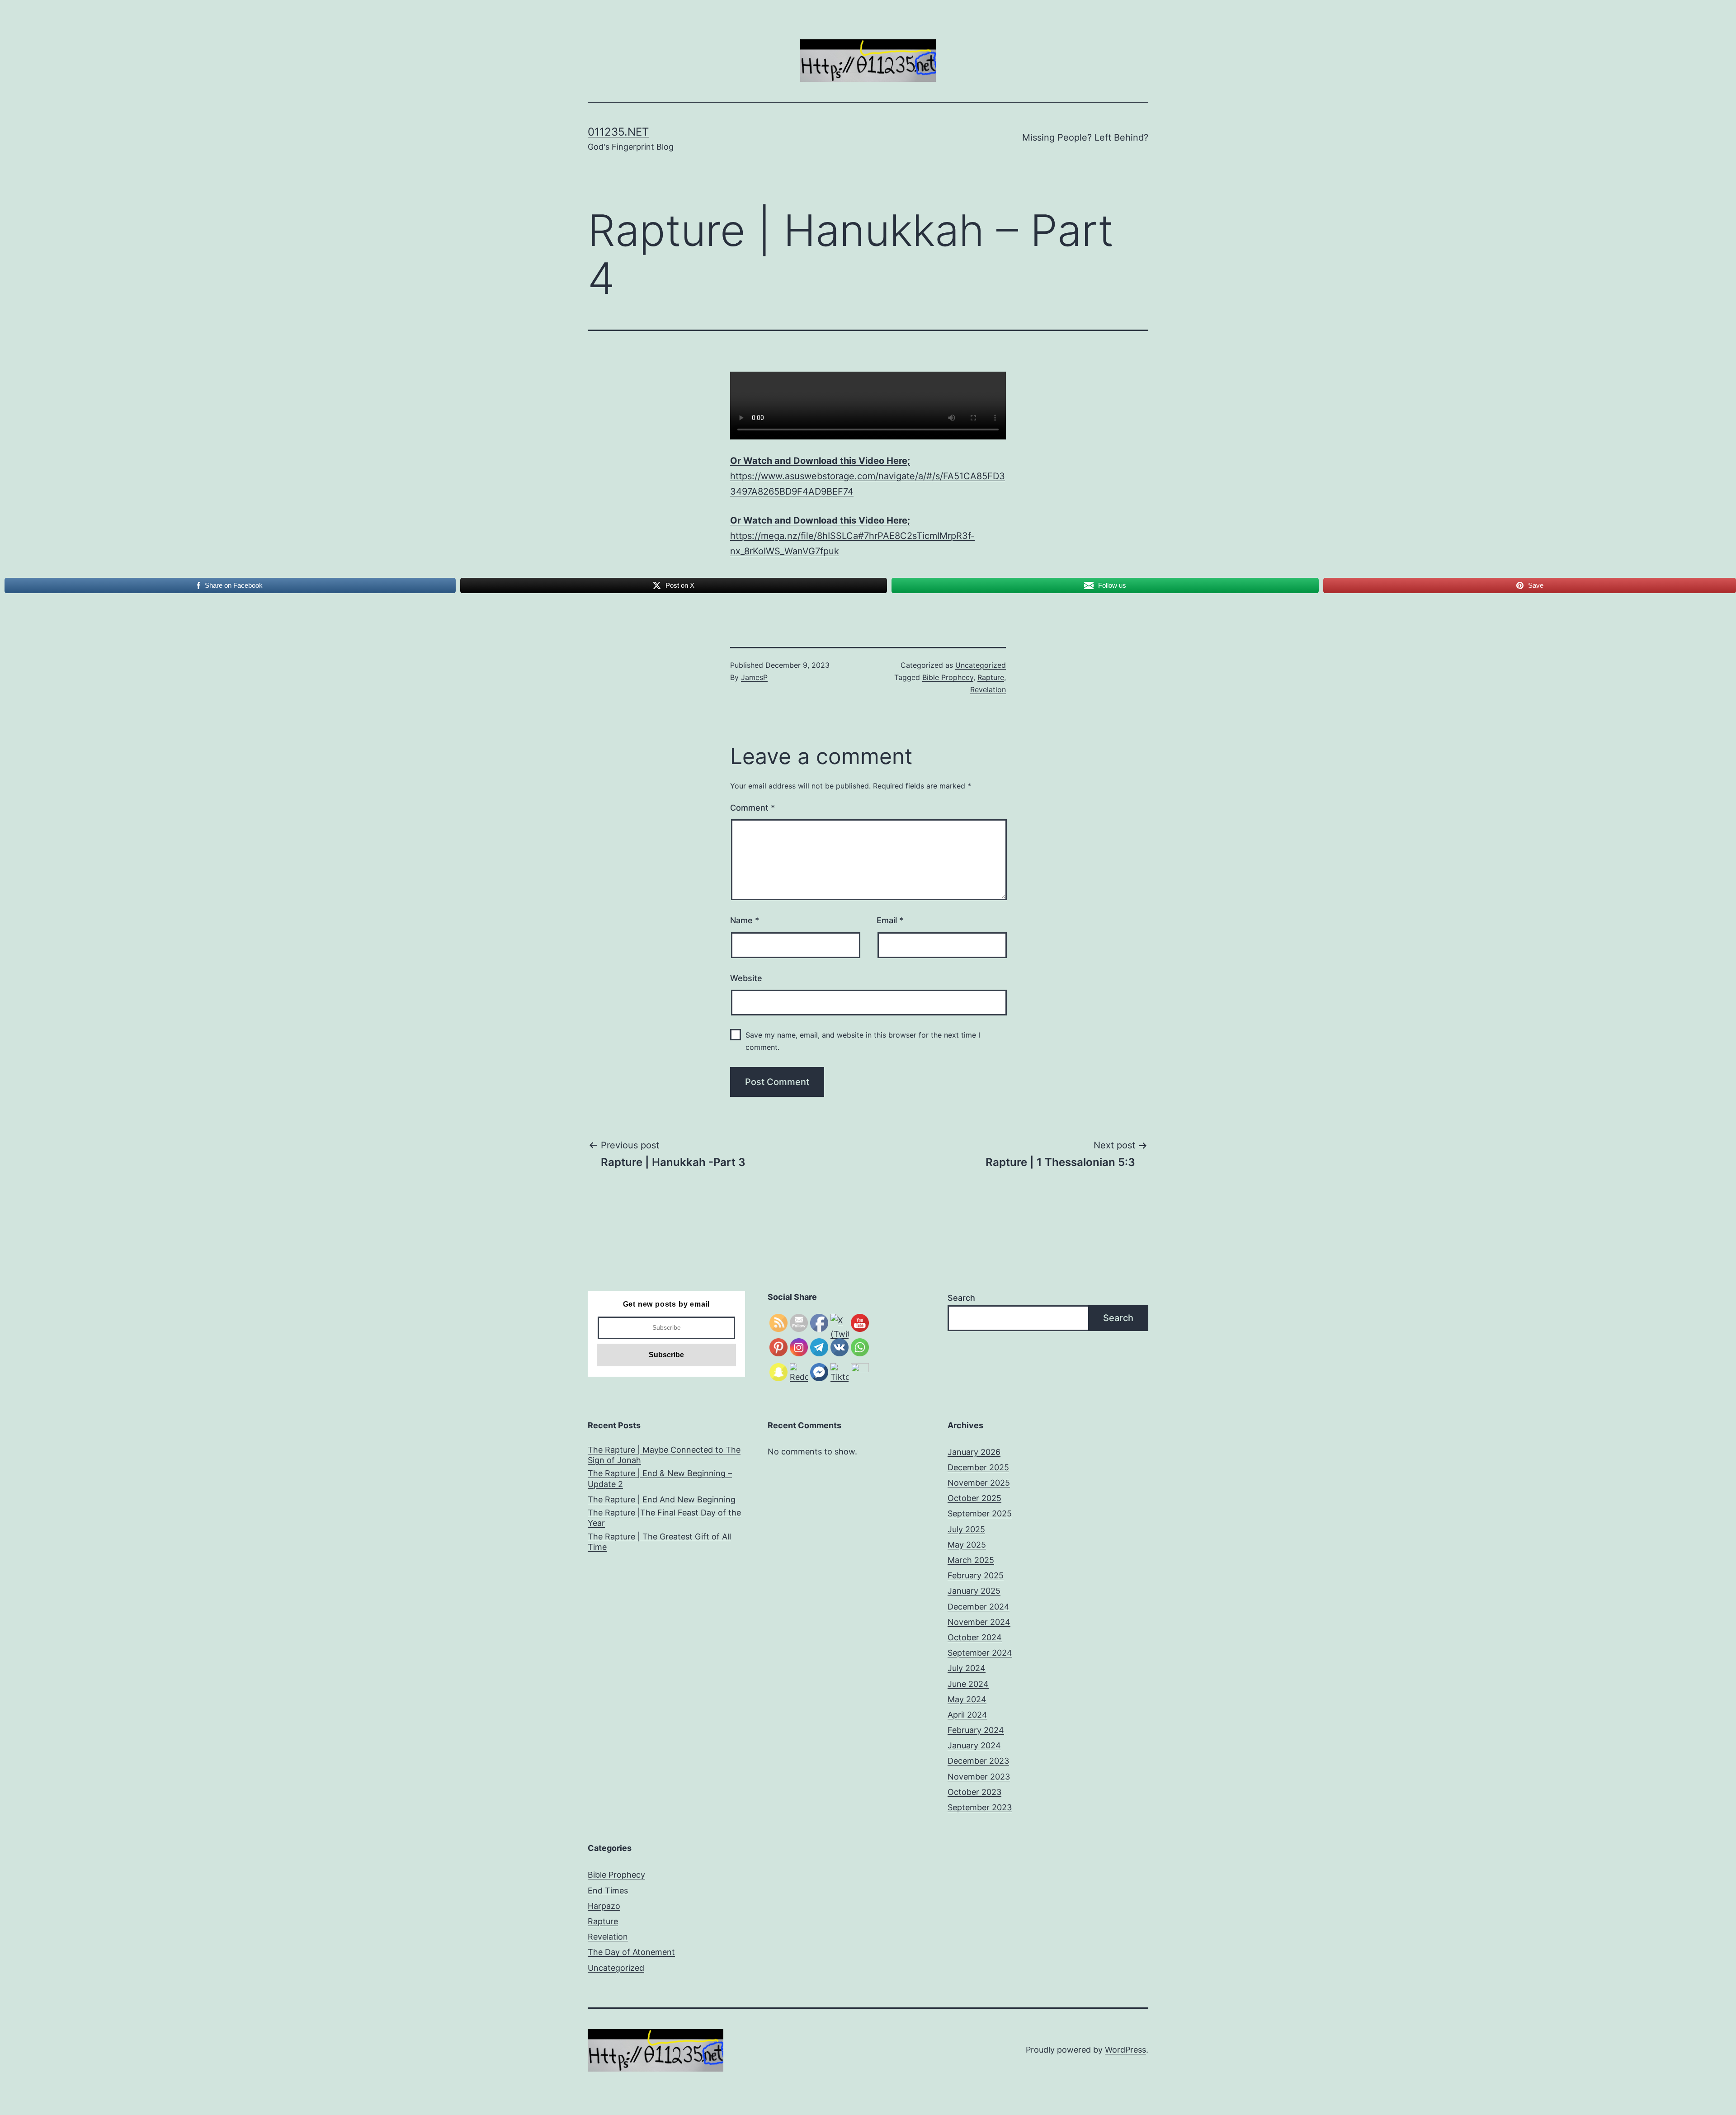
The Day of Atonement (631, 1952)
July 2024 (967, 1668)
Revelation (988, 689)
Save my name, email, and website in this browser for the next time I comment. (863, 1041)
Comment (752, 808)
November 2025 (979, 1483)
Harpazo (604, 1906)
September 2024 (980, 1653)
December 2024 (979, 1607)
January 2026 (974, 1452)
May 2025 (967, 1545)
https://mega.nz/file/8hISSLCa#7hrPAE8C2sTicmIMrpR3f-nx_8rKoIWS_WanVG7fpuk (852, 536)
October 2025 (974, 1498)
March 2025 (971, 1560)
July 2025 (966, 1529)
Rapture (991, 677)
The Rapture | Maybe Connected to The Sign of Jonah (664, 1455)
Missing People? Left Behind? (1085, 137)
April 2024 (967, 1715)
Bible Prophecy (948, 677)
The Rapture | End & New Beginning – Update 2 (660, 1478)
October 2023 (974, 1792)
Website (746, 978)
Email (890, 920)
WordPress (1125, 2050)
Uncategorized (981, 665)
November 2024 (979, 1622)
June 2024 (968, 1684)
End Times (608, 1891)
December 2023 (978, 1761)
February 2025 (976, 1575)
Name (745, 920)
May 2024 (967, 1699)
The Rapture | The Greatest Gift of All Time (659, 1542)
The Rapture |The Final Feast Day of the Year (664, 1518)
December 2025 (978, 1467)
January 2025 (974, 1591)
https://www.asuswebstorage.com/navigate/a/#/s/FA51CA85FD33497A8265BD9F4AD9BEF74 (868, 476)
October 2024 (975, 1637)
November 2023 (979, 1777)
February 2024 (976, 1730)
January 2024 (974, 1745)
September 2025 (980, 1513)
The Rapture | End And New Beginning (662, 1499)
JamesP (754, 677)
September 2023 (980, 1807)
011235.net (618, 132)
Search (961, 1298)
